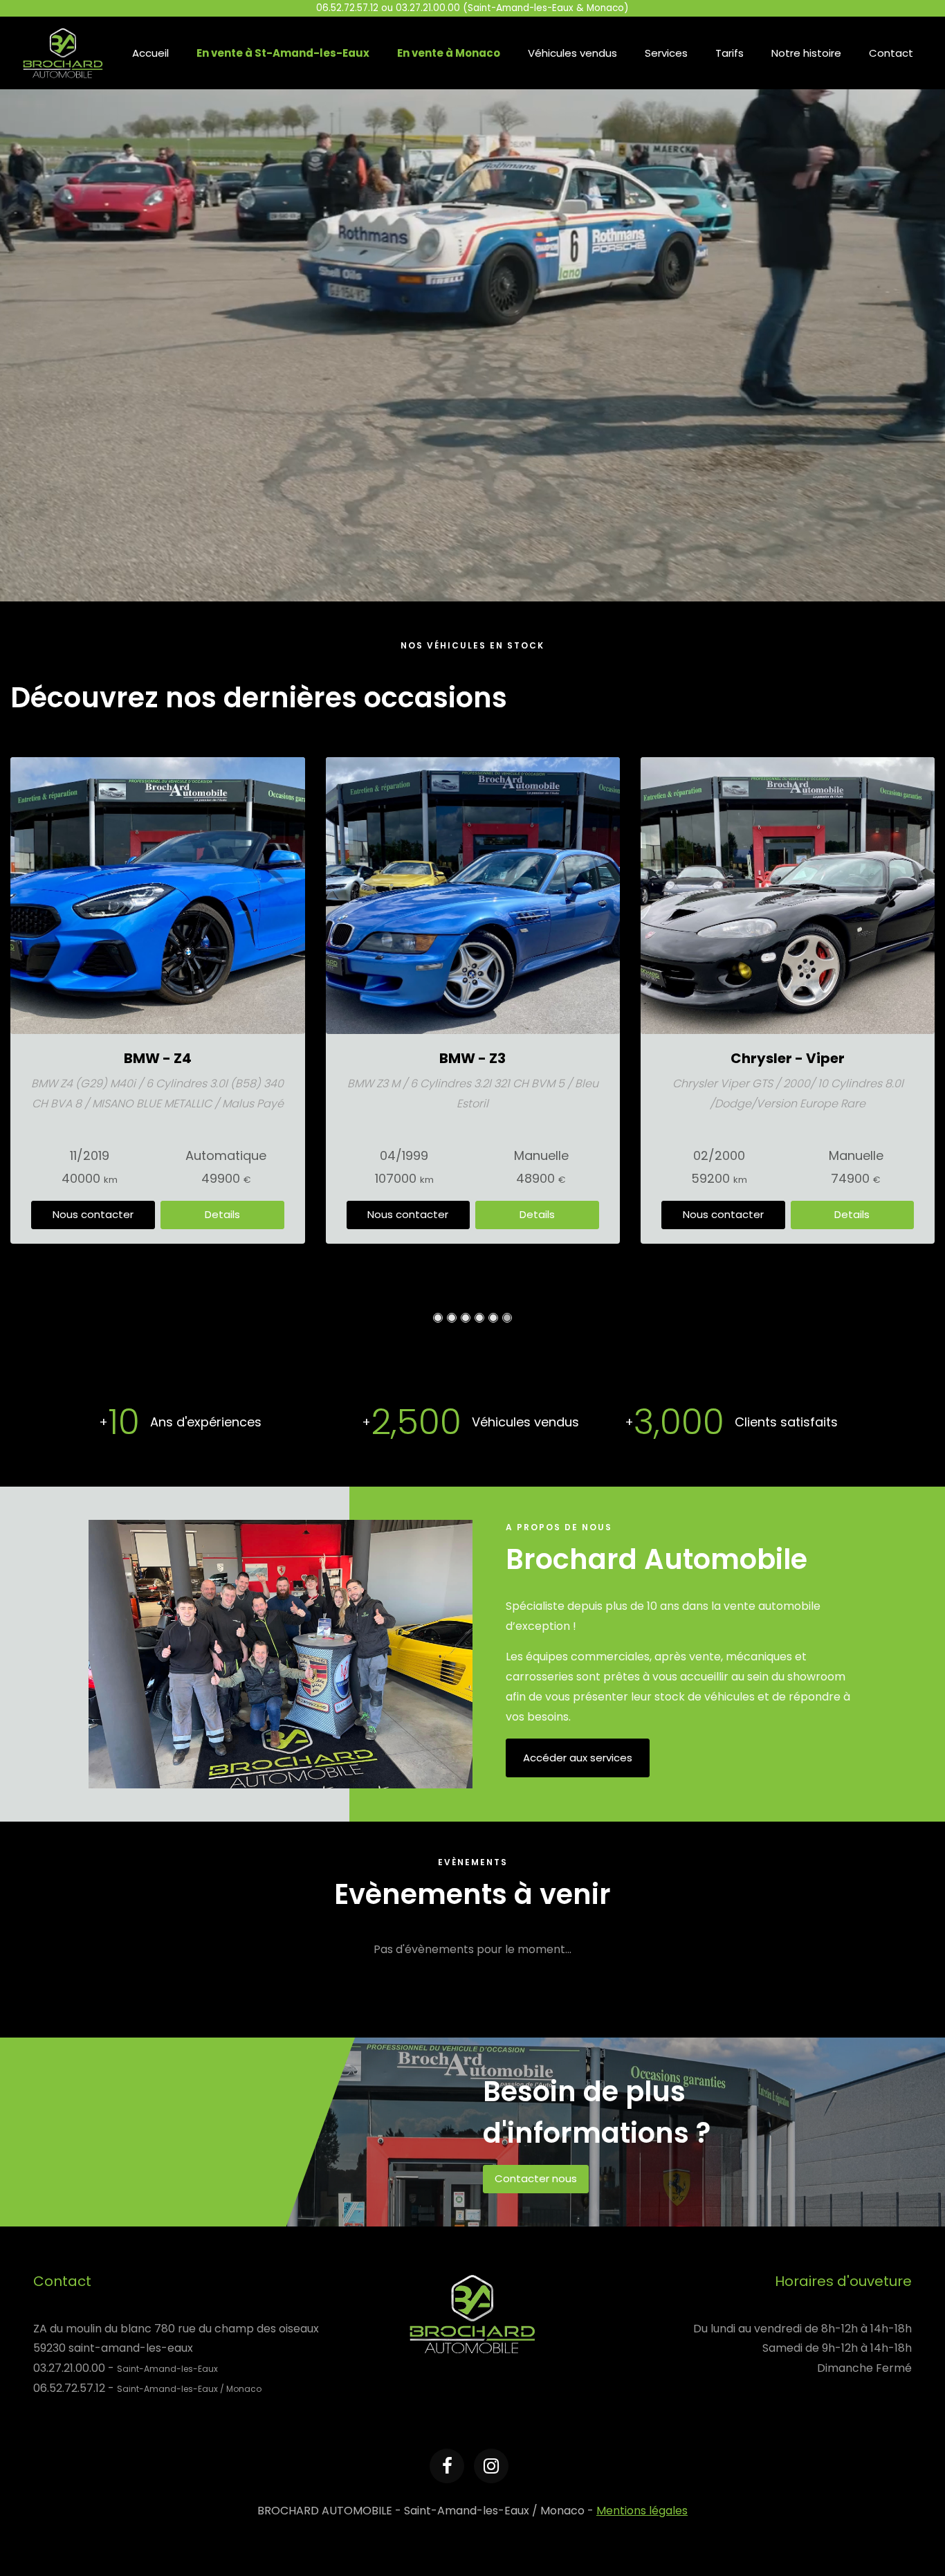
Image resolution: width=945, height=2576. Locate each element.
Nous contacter (93, 1214)
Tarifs (730, 53)
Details (222, 1214)
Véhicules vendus (572, 53)
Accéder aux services (578, 1758)
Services (666, 53)
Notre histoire (806, 53)
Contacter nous (536, 2178)
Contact (891, 53)
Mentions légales (642, 2511)
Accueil (150, 53)
